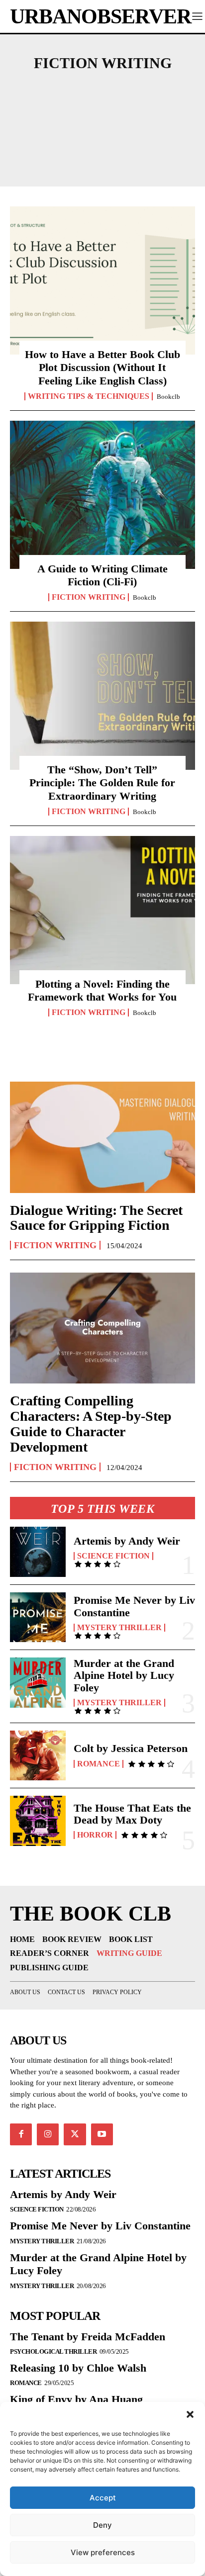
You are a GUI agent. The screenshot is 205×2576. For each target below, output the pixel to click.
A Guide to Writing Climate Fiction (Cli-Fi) (102, 575)
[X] (75, 2134)
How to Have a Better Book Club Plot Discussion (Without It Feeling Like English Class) (102, 368)
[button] (190, 2414)
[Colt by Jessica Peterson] (38, 1755)
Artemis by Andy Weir (127, 1541)
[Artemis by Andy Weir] (38, 1552)
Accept (103, 2498)
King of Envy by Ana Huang (76, 2399)
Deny (102, 2525)
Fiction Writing (89, 597)
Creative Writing (102, 107)
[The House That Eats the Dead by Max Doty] (38, 1821)
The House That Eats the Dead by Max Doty (132, 1814)
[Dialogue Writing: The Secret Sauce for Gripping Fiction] (102, 1137)
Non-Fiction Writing (102, 124)
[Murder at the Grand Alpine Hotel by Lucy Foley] (38, 1682)
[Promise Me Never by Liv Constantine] (38, 1617)
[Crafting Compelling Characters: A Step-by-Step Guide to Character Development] (102, 1328)
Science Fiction (113, 1556)
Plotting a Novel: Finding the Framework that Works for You (102, 990)
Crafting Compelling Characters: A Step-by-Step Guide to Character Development (91, 1424)
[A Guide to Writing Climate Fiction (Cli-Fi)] (102, 495)
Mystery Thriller (119, 1628)
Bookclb (168, 397)
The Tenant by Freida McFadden (88, 2337)
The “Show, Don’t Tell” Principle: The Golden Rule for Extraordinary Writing (102, 783)
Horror (95, 1835)
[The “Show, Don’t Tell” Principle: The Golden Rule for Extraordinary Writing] (102, 696)
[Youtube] (102, 2134)
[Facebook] (21, 2134)
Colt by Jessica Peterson (131, 1748)
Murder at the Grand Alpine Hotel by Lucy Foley (124, 1675)
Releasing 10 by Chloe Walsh (78, 2368)
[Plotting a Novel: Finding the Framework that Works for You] (102, 910)
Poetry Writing (102, 141)
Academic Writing (102, 91)
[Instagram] (48, 2134)
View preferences (103, 2552)
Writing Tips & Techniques (89, 396)
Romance (99, 1764)
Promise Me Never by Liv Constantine (134, 1606)
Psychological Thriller (53, 2351)
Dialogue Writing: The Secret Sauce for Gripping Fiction (96, 1218)
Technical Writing (102, 158)
